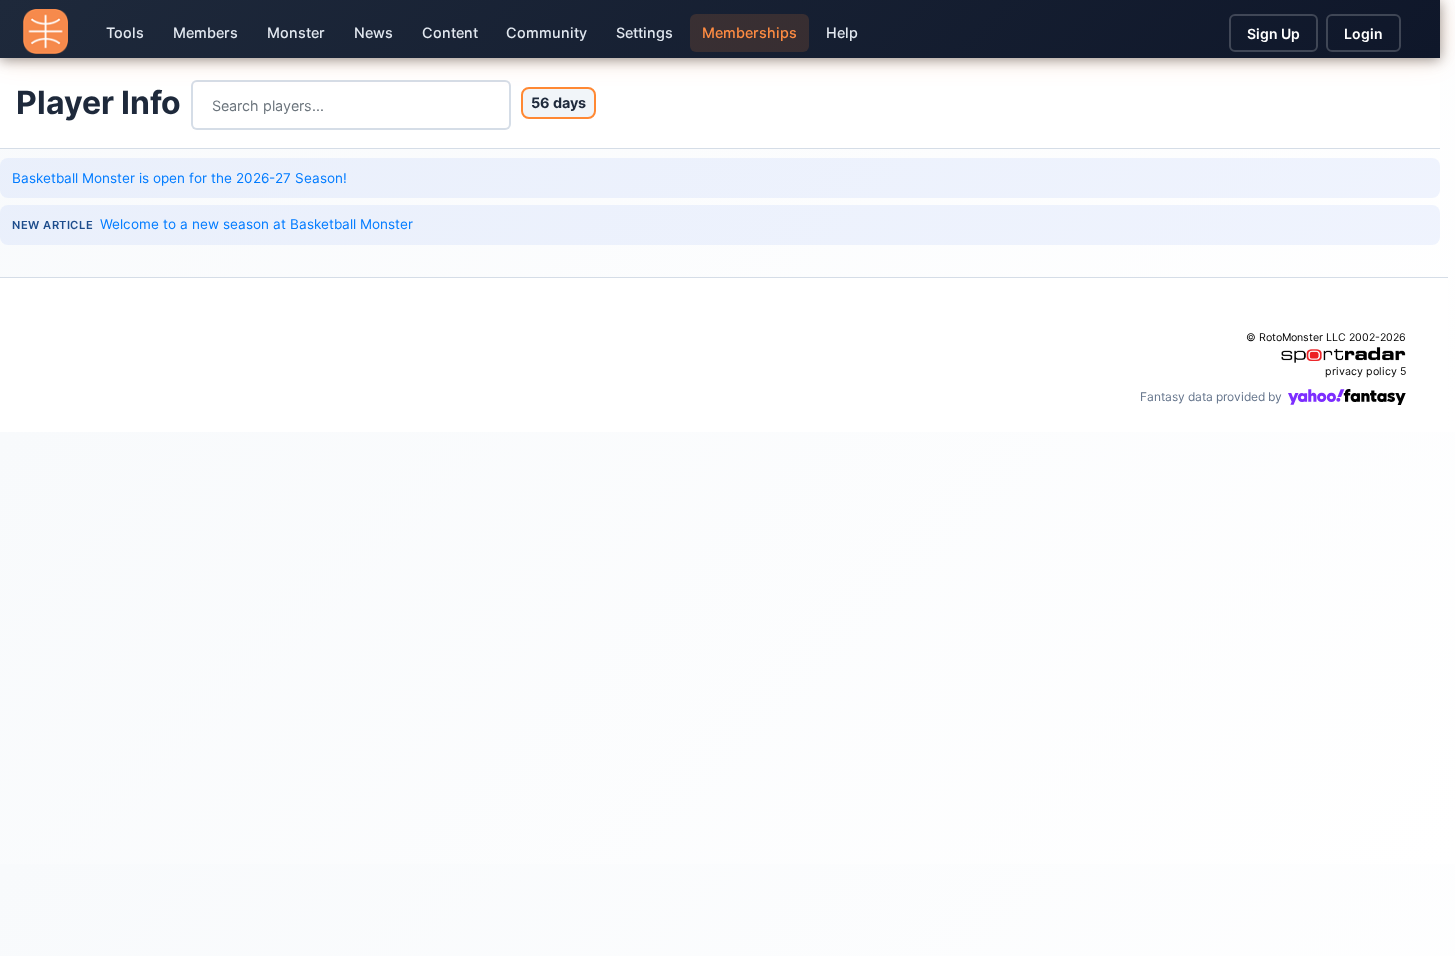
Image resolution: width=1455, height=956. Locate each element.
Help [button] (842, 32)
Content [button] (450, 32)
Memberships (749, 32)
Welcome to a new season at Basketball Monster (256, 224)
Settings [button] (644, 32)
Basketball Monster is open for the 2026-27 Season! (179, 178)
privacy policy (1361, 371)
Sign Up (1273, 33)
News (373, 32)
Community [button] (546, 32)
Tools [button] (125, 32)
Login (1363, 33)
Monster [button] (296, 32)
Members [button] (205, 32)
